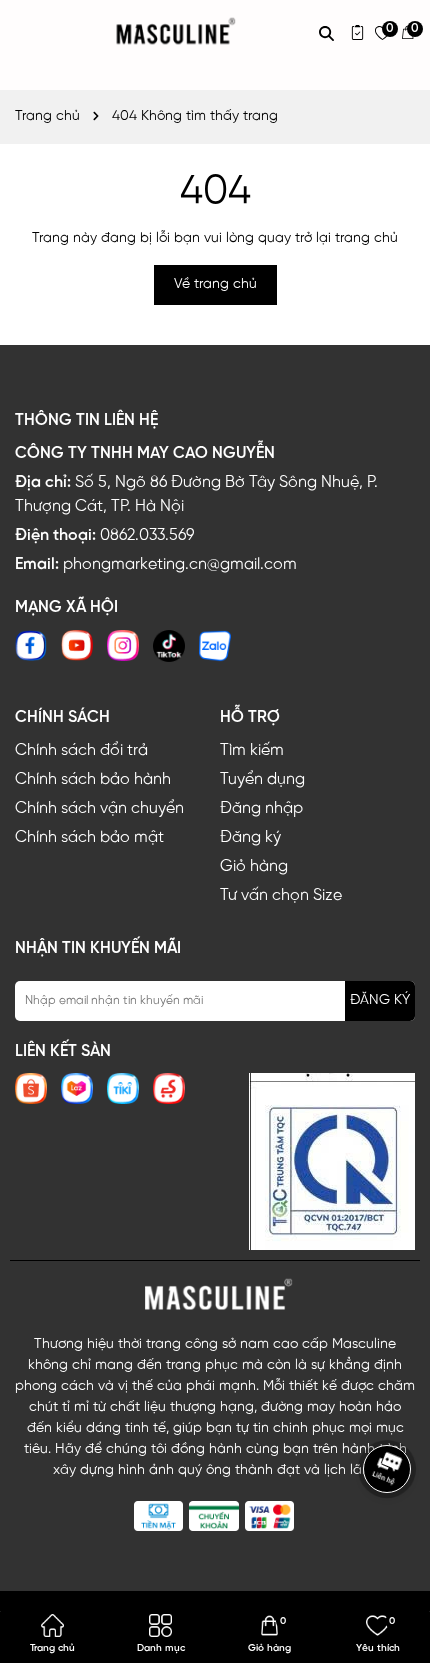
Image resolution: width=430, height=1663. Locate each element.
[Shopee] (31, 1088)
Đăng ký (250, 837)
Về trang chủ (215, 284)
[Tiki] (123, 1088)
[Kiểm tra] (357, 32)
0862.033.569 (147, 535)
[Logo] (215, 1295)
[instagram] (123, 645)
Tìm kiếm (252, 750)
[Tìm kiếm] (326, 33)
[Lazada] (77, 1088)
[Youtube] (77, 645)
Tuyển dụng (262, 779)
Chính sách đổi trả (81, 750)
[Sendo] (169, 1088)
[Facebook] (31, 645)
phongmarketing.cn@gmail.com (180, 564)
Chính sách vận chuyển (99, 808)
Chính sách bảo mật (89, 837)
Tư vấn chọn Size (281, 895)
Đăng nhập (261, 808)
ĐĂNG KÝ (380, 1000)
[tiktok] (169, 645)
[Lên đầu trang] (390, 1528)
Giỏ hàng (254, 866)
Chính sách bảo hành (93, 779)
